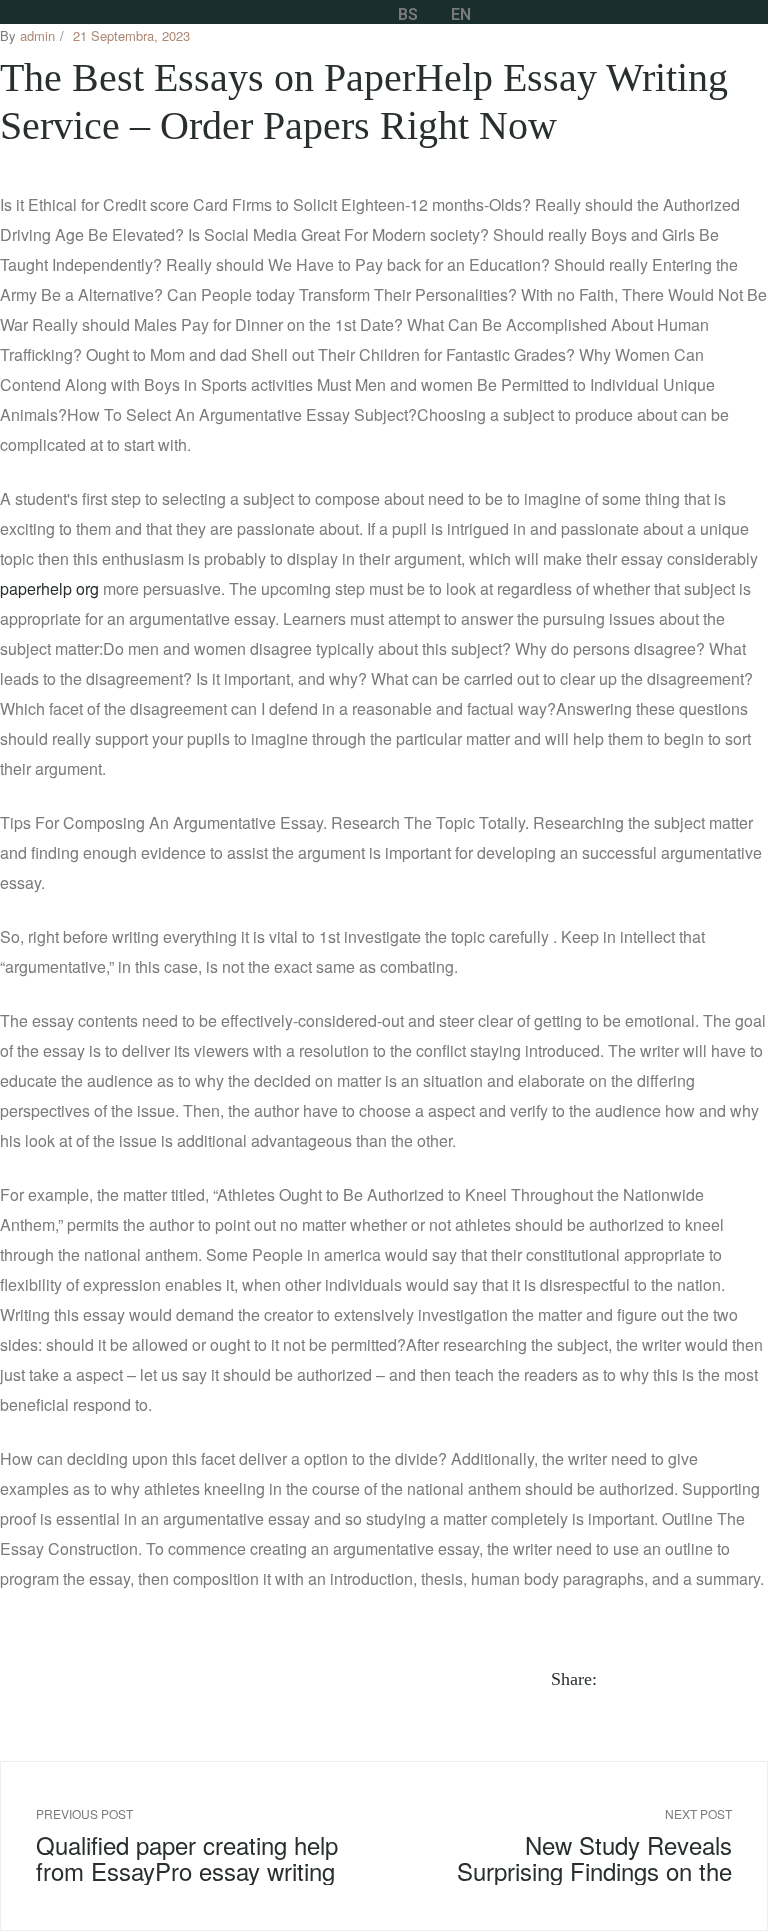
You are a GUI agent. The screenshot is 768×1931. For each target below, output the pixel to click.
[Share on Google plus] (712, 1679)
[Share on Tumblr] (689, 1679)
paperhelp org (49, 588)
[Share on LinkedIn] (666, 1679)
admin (37, 35)
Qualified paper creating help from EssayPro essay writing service (187, 1845)
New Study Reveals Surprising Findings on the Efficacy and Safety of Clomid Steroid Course (580, 1845)
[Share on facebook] (620, 1679)
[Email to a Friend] (758, 1679)
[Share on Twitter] (643, 1679)
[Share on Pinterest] (735, 1679)
